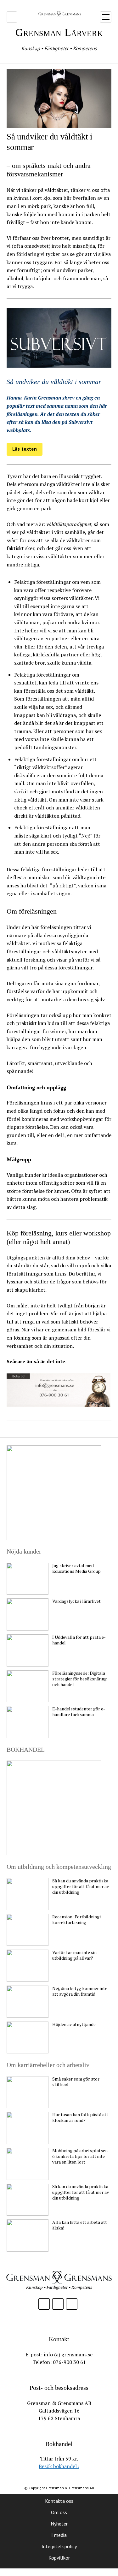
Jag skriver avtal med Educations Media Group (76, 1568)
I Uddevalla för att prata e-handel (79, 1640)
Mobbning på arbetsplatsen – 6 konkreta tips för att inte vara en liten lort (81, 2156)
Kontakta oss (59, 2501)
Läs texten (25, 449)
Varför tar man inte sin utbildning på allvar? (74, 1955)
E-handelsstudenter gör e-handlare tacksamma (79, 1712)
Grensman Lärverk (59, 32)
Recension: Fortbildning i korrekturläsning (77, 1920)
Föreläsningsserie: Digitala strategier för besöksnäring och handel (79, 1679)
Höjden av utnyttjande (74, 2024)
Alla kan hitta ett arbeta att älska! (80, 2225)
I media (59, 2535)
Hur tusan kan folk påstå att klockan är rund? (80, 2117)
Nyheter (59, 2524)
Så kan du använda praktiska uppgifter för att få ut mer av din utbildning (81, 1886)
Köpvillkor (59, 2558)
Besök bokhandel (59, 2466)
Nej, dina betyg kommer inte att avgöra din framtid (80, 1991)
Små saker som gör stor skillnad (76, 2082)
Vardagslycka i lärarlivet (76, 1601)
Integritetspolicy (59, 2546)
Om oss (59, 2512)
